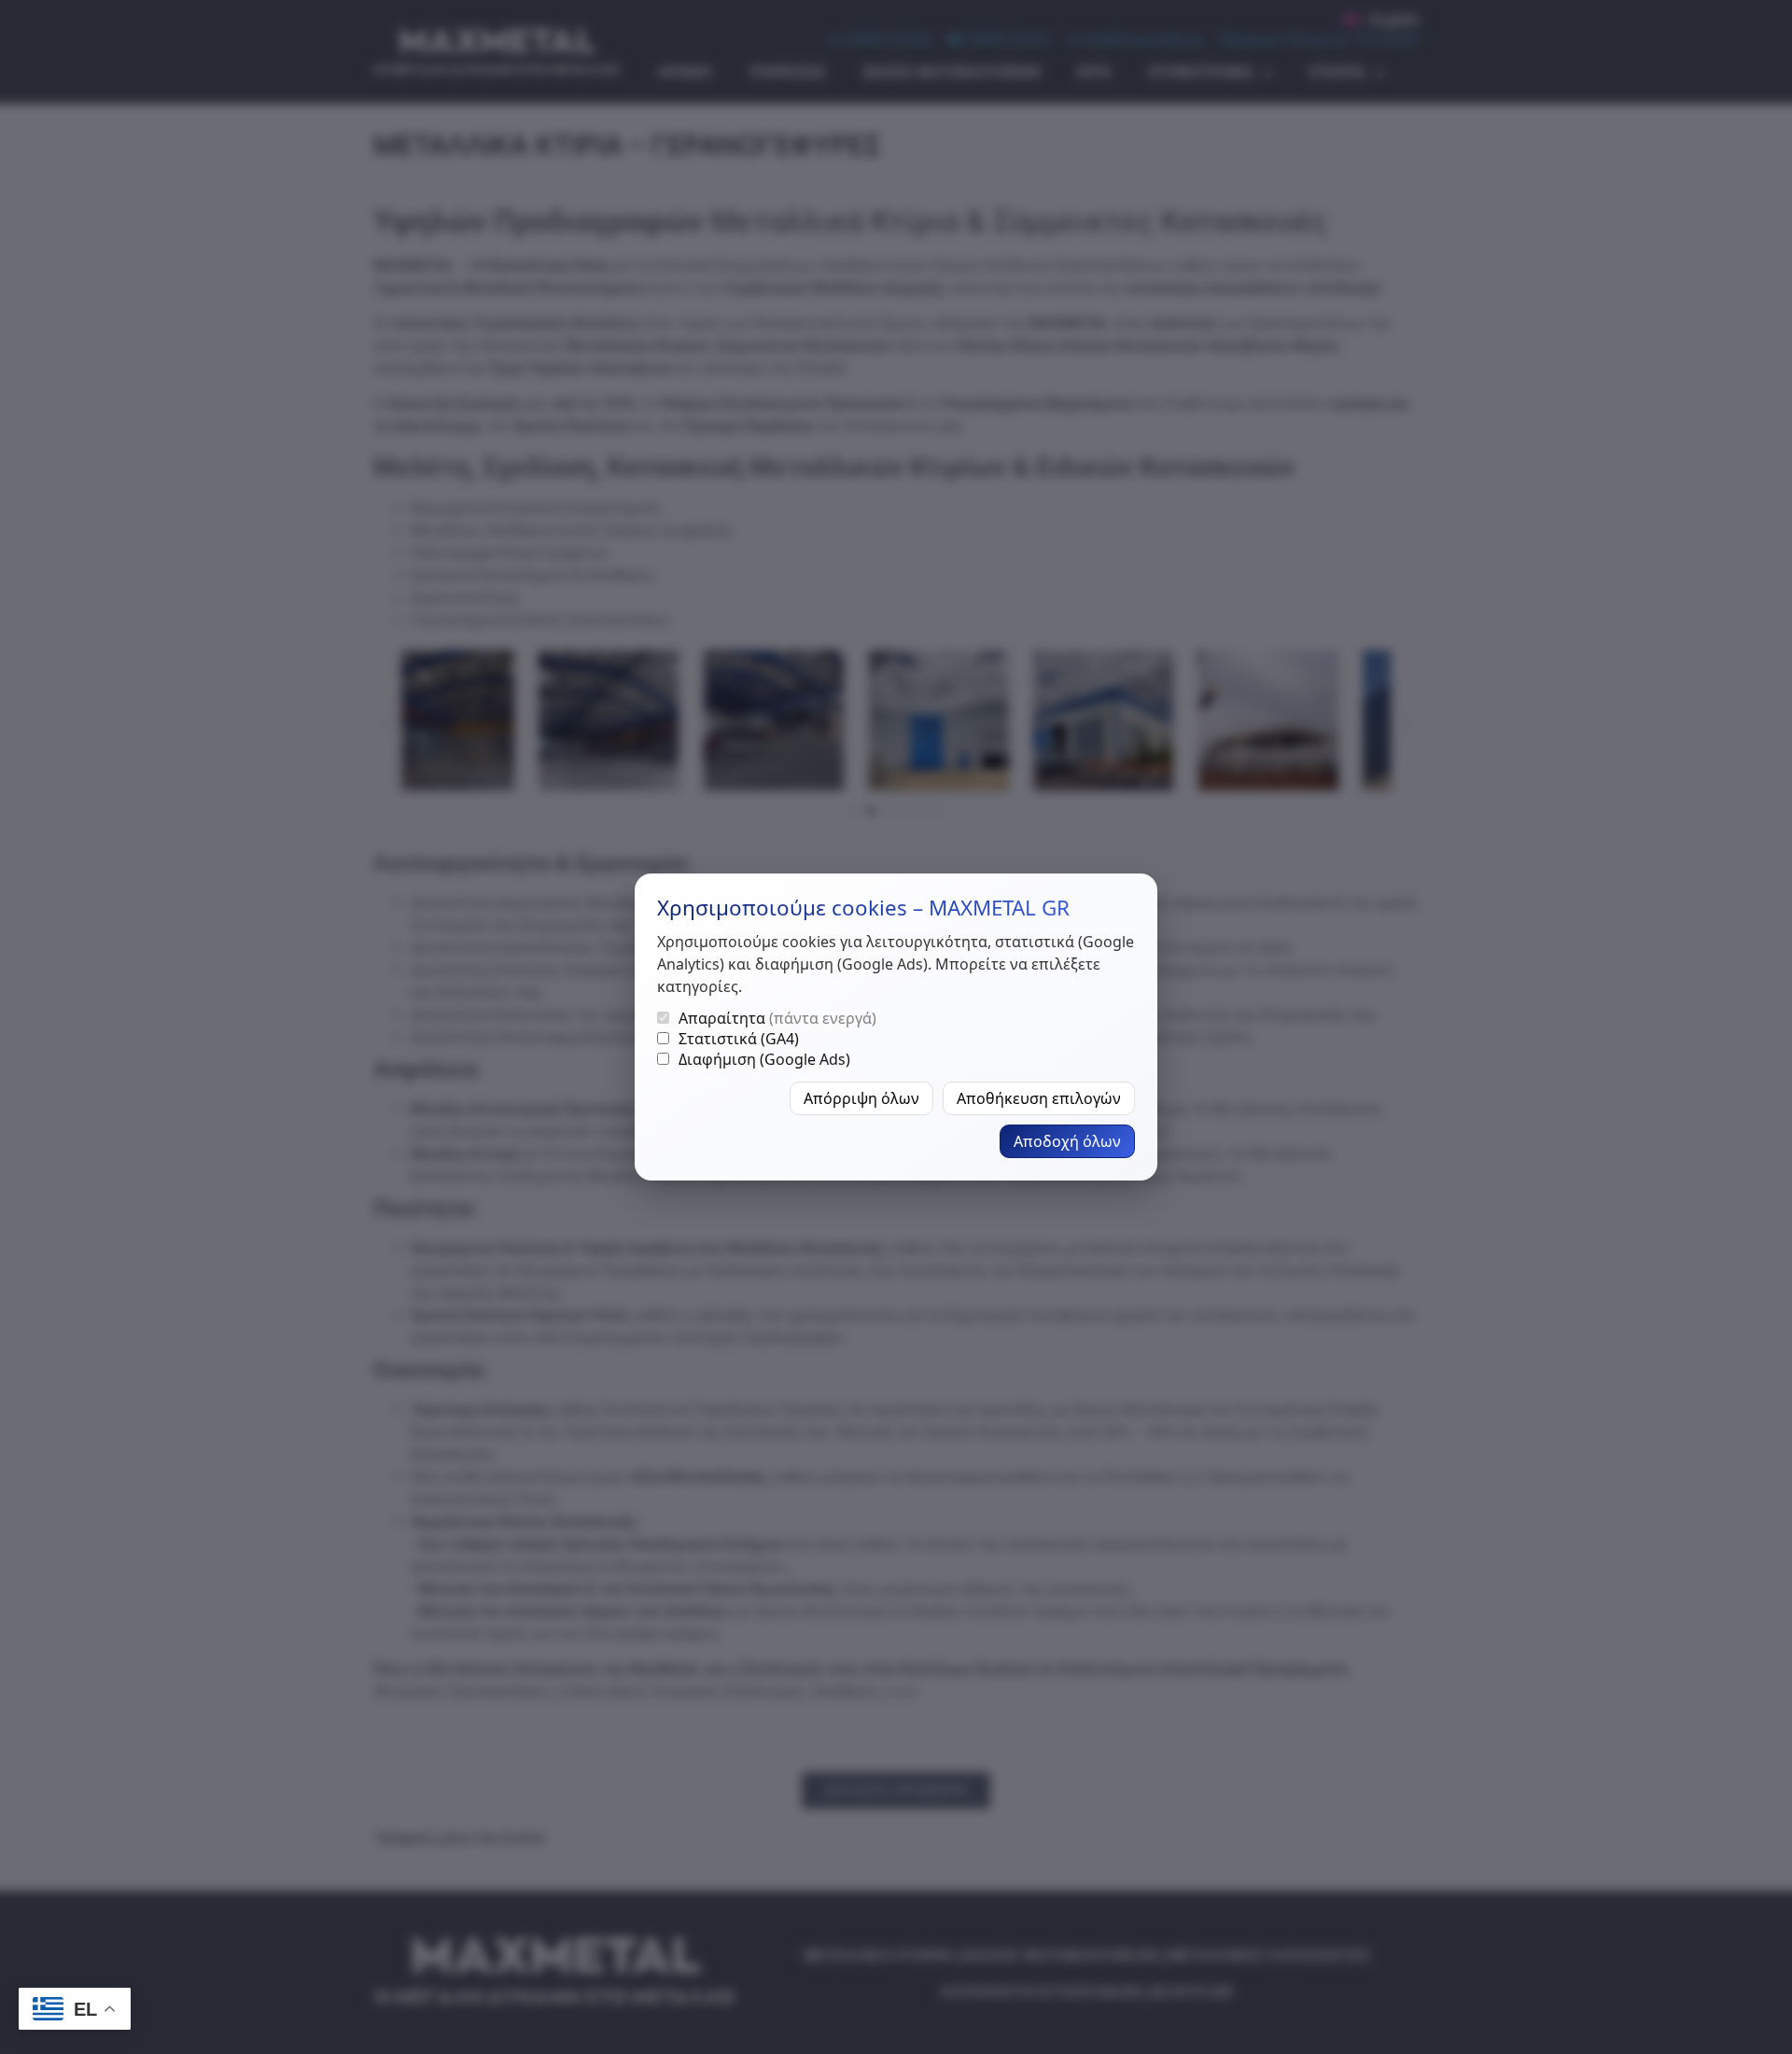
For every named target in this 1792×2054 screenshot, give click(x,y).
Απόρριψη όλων (861, 1098)
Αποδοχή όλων (1067, 1141)
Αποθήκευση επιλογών (1039, 1098)
